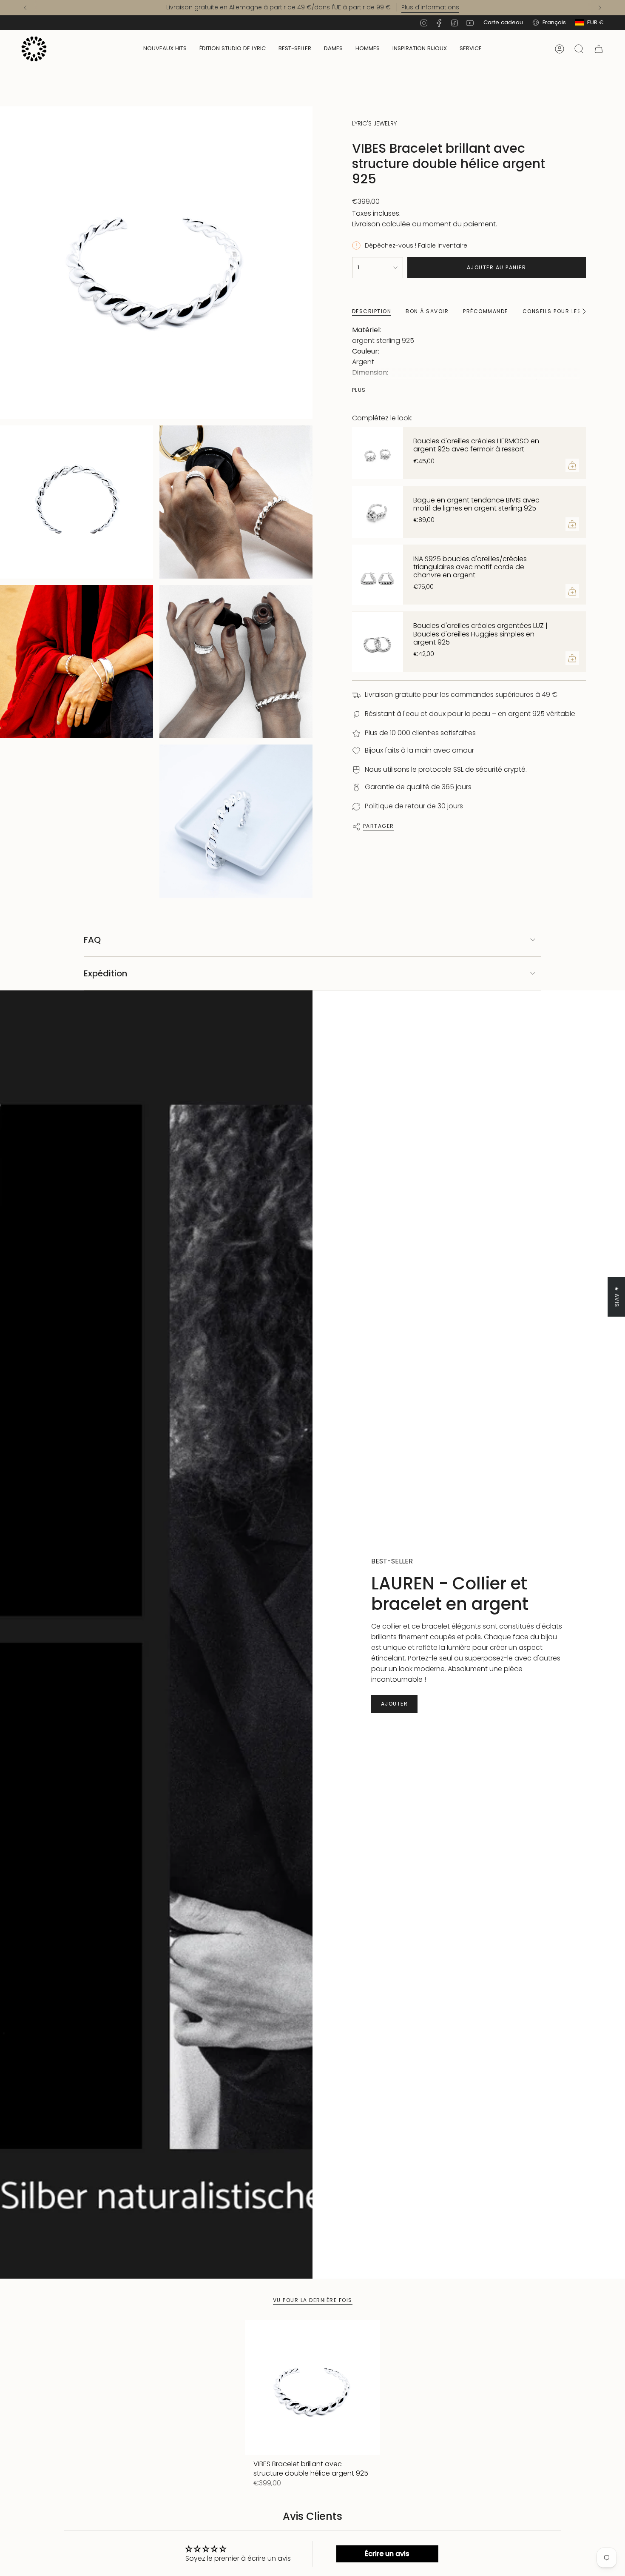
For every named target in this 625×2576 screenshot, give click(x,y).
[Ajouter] (572, 465)
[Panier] (599, 49)
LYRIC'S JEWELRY (374, 123)
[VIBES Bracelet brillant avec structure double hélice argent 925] (313, 2388)
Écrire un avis (387, 2554)
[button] (333, 49)
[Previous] (25, 8)
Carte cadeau (503, 22)
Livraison (366, 224)
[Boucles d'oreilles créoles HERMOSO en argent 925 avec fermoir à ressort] (378, 453)
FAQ (92, 940)
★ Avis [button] (617, 1297)
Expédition (105, 973)
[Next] (600, 8)
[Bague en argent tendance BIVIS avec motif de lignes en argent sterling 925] (378, 512)
